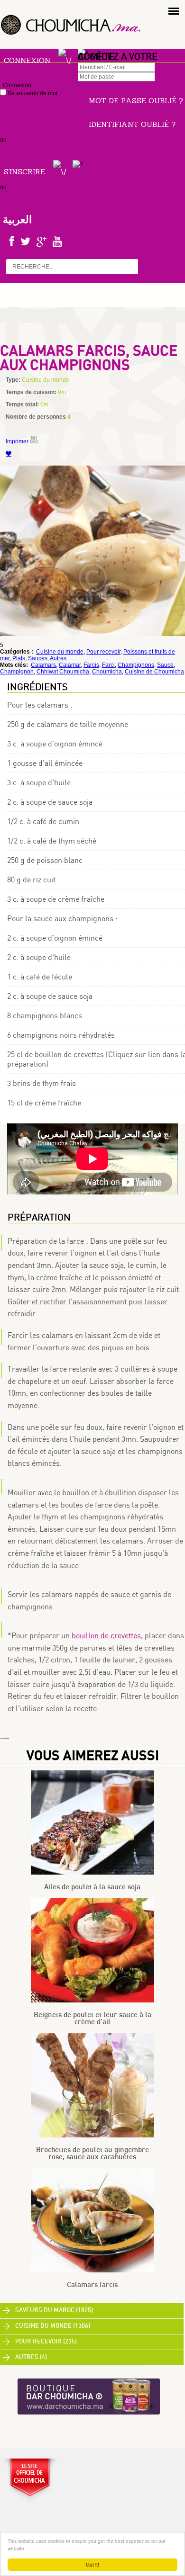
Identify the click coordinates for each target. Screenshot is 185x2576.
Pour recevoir (103, 652)
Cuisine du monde (60, 652)
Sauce (165, 665)
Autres (58, 658)
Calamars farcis (92, 2285)
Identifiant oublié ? (132, 124)
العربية (17, 219)
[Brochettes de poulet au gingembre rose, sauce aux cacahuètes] (92, 2136)
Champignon (17, 672)
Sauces (38, 658)
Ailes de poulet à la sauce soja (92, 1887)
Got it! (92, 2564)
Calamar (70, 665)
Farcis (91, 665)
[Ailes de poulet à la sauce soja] (92, 1873)
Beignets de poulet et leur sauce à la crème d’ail (92, 2019)
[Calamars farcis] (92, 2271)
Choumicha (107, 672)
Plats (19, 658)
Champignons (136, 665)
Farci (108, 665)
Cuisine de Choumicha (154, 672)
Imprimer (18, 441)
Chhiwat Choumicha (63, 672)
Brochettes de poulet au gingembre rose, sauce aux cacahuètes (92, 2154)
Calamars (43, 665)
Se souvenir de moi (32, 93)
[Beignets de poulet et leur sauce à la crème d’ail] (92, 2001)
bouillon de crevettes (106, 1635)
